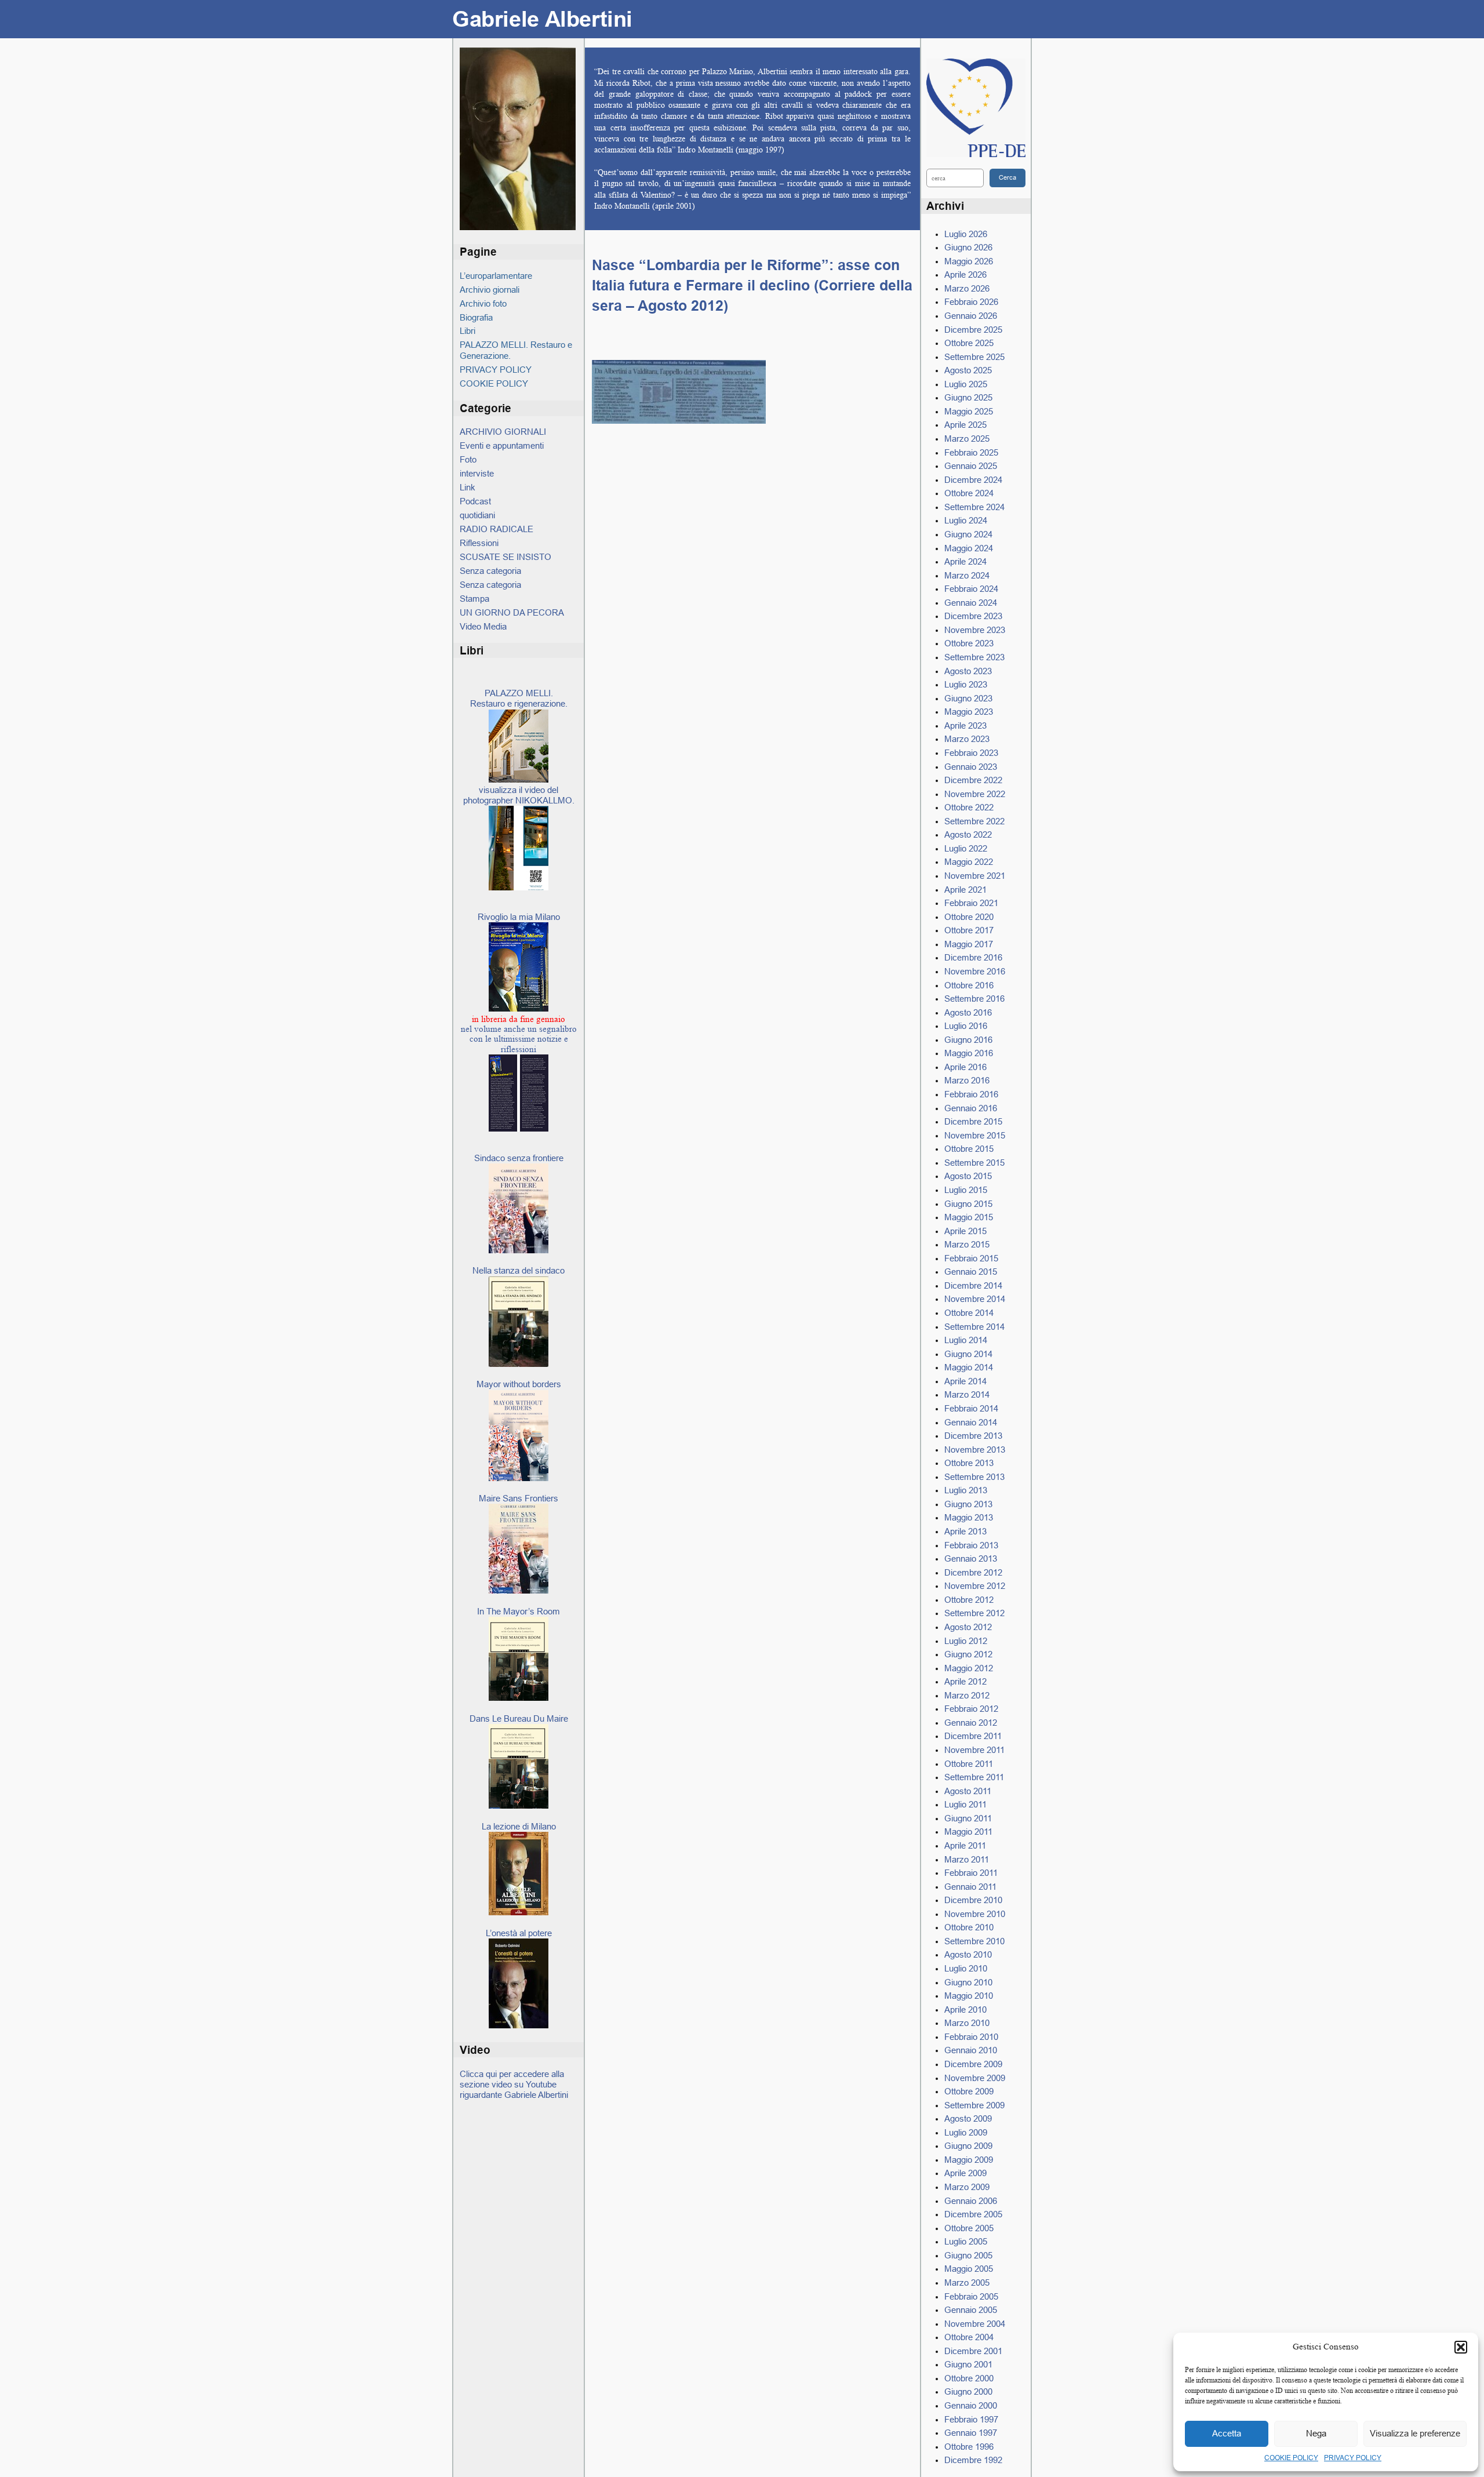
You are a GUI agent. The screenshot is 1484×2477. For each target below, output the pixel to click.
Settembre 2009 (974, 2105)
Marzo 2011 (967, 1859)
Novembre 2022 (975, 794)
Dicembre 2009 (973, 2064)
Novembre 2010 (975, 1914)
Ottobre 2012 (969, 1600)
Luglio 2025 (966, 384)
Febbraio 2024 (971, 589)
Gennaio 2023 (971, 767)
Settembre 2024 (974, 507)
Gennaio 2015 (971, 1272)
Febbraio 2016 (971, 1094)
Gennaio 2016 (971, 1108)
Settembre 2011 (974, 1777)
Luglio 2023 (966, 684)
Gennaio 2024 (971, 603)
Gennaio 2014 (971, 1422)
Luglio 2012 (966, 1641)
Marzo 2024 (967, 575)
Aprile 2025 (965, 425)
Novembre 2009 (975, 2078)
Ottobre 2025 (969, 343)
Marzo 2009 (967, 2187)
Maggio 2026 (969, 261)
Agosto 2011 (968, 1791)
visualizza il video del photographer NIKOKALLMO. (519, 795)
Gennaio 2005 (971, 2310)
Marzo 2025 (967, 439)
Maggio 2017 (969, 944)
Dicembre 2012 (973, 1572)
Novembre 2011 (974, 1750)
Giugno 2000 (968, 2391)
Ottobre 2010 (969, 1927)
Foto (468, 459)
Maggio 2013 (969, 1517)
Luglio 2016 (966, 1026)
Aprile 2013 (965, 1531)
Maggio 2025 (969, 411)
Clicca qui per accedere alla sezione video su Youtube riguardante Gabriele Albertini (514, 2085)
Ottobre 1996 (969, 2447)
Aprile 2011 (965, 1845)
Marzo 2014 (967, 1394)
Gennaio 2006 (971, 2201)
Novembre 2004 (975, 2324)
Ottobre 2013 (969, 1463)
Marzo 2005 (967, 2283)
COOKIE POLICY (1291, 2458)
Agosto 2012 (968, 1627)
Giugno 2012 (968, 1654)
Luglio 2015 (966, 1190)
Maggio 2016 (969, 1053)
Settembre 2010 (974, 1941)
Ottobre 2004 (969, 2337)
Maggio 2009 (969, 2160)
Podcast (475, 501)
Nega (1316, 2433)
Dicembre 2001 (973, 2351)
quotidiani (477, 515)
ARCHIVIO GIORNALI (503, 432)
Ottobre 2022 (969, 807)
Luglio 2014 (966, 1340)
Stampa (474, 599)
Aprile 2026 (965, 274)
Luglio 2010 (966, 1968)
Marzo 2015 (967, 1244)
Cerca (1007, 177)
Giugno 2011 (968, 1818)
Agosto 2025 (968, 370)
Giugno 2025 (968, 397)
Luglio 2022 (966, 848)
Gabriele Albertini (542, 19)
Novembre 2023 (975, 630)
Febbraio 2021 (971, 903)
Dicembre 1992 (973, 2460)
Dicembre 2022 (973, 780)
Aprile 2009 (965, 2173)
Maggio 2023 (969, 712)
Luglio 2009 (966, 2132)
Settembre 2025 (974, 357)
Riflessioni (479, 543)
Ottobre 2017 (969, 930)
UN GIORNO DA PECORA (512, 612)
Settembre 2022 (974, 821)
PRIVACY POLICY (1353, 2458)
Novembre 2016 (975, 971)
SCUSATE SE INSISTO (505, 557)
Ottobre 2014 (969, 1313)
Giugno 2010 (968, 1982)
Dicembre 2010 (973, 1900)
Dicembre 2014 (973, 1285)
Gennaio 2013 (971, 1558)
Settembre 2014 (974, 1327)
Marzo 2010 (967, 2023)
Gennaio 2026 (971, 316)
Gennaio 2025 (971, 466)
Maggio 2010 (969, 1996)
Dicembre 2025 (973, 330)
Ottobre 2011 (969, 1764)
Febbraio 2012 (971, 1709)
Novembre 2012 (975, 1586)
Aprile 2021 (965, 890)
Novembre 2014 (975, 1299)
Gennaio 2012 (971, 1723)
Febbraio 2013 (971, 1545)
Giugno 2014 (968, 1354)
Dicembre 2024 (973, 480)
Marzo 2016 (967, 1080)
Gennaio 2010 (971, 2050)
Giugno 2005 (968, 2255)
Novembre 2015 (975, 1135)
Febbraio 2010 (971, 2037)
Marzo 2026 (967, 288)
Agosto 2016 (968, 1012)
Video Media (483, 626)
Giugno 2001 (968, 2364)
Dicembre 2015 (973, 1121)
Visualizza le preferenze (1415, 2433)
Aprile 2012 (965, 1681)
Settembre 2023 (974, 657)
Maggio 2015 (969, 1217)
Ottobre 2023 (969, 643)
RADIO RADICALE (497, 529)
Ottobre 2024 (969, 493)
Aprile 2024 (965, 561)
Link (468, 487)
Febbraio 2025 (971, 452)
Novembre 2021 (975, 876)
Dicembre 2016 (973, 957)
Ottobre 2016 (969, 985)
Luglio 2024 (966, 520)
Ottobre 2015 (969, 1149)
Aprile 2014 (965, 1381)
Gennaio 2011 (970, 1887)
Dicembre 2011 (973, 1736)
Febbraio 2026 (971, 302)
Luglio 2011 (965, 1804)
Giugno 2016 (968, 1040)
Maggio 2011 (968, 1832)
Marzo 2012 (967, 1695)
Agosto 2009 (968, 2118)
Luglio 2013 (966, 1490)
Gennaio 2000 (971, 2405)
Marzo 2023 (967, 739)
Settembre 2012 (974, 1613)
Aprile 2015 (965, 1231)
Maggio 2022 (969, 862)
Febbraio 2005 (971, 2296)
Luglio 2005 (966, 2241)
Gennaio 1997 (971, 2433)
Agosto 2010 (968, 1954)
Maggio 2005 (969, 2269)
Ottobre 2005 (969, 2228)
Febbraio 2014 (971, 1408)
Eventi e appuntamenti (502, 445)
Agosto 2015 (968, 1176)
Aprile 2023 (965, 725)
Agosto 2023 (968, 671)
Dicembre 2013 (973, 1436)
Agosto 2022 (968, 834)
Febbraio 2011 (971, 1873)
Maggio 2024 (969, 548)
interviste (477, 473)
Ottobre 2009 (969, 2091)
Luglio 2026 (966, 234)
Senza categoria (490, 571)
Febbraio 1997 (971, 2419)
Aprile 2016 (965, 1067)
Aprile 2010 (965, 2009)
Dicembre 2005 (973, 2214)
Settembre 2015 (974, 1163)
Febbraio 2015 (971, 1258)
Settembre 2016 (974, 999)
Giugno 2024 (968, 534)
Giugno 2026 (968, 247)
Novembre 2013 (975, 1450)
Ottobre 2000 (969, 2378)
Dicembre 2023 (973, 616)
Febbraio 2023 (971, 753)
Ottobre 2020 (969, 917)
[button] (1461, 2347)
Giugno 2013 (968, 1504)
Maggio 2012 (969, 1668)
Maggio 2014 (969, 1367)
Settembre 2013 (974, 1477)
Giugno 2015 (968, 1204)
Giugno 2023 (968, 698)
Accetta (1227, 2433)
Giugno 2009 (968, 2146)
